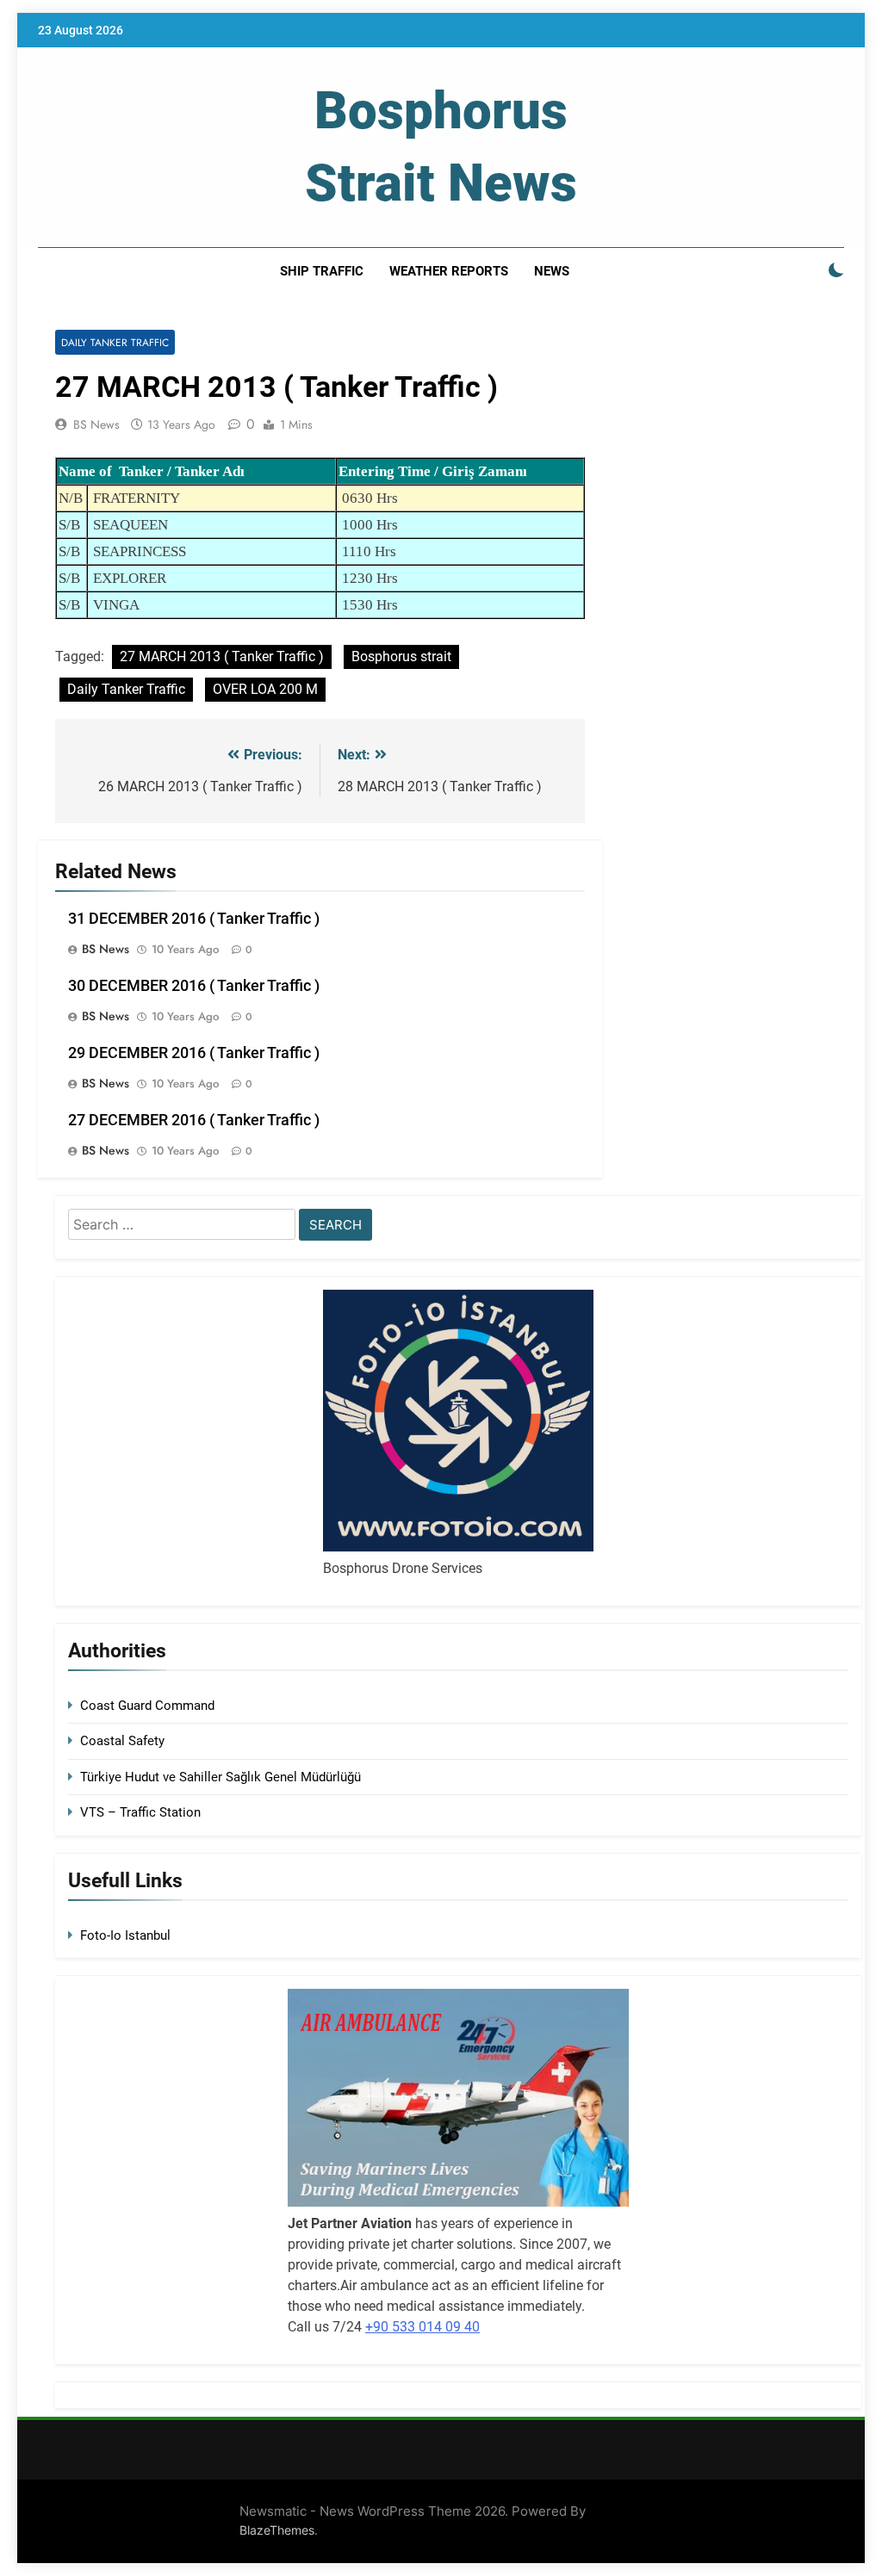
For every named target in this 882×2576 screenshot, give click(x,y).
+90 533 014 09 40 (422, 2327)
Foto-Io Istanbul (125, 1935)
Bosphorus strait (401, 656)
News (552, 271)
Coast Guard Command (147, 1706)
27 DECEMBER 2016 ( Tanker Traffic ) (194, 1120)
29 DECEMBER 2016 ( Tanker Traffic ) (194, 1053)
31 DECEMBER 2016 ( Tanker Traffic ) (194, 919)
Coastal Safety (122, 1741)
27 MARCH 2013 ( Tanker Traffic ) (222, 656)
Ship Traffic (322, 271)
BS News (96, 424)
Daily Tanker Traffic (115, 342)
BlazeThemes (277, 2530)
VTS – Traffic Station (140, 1812)
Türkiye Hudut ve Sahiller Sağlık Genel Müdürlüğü (220, 1777)
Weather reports (449, 271)
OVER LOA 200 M (265, 689)
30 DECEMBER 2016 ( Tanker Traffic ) (194, 986)
